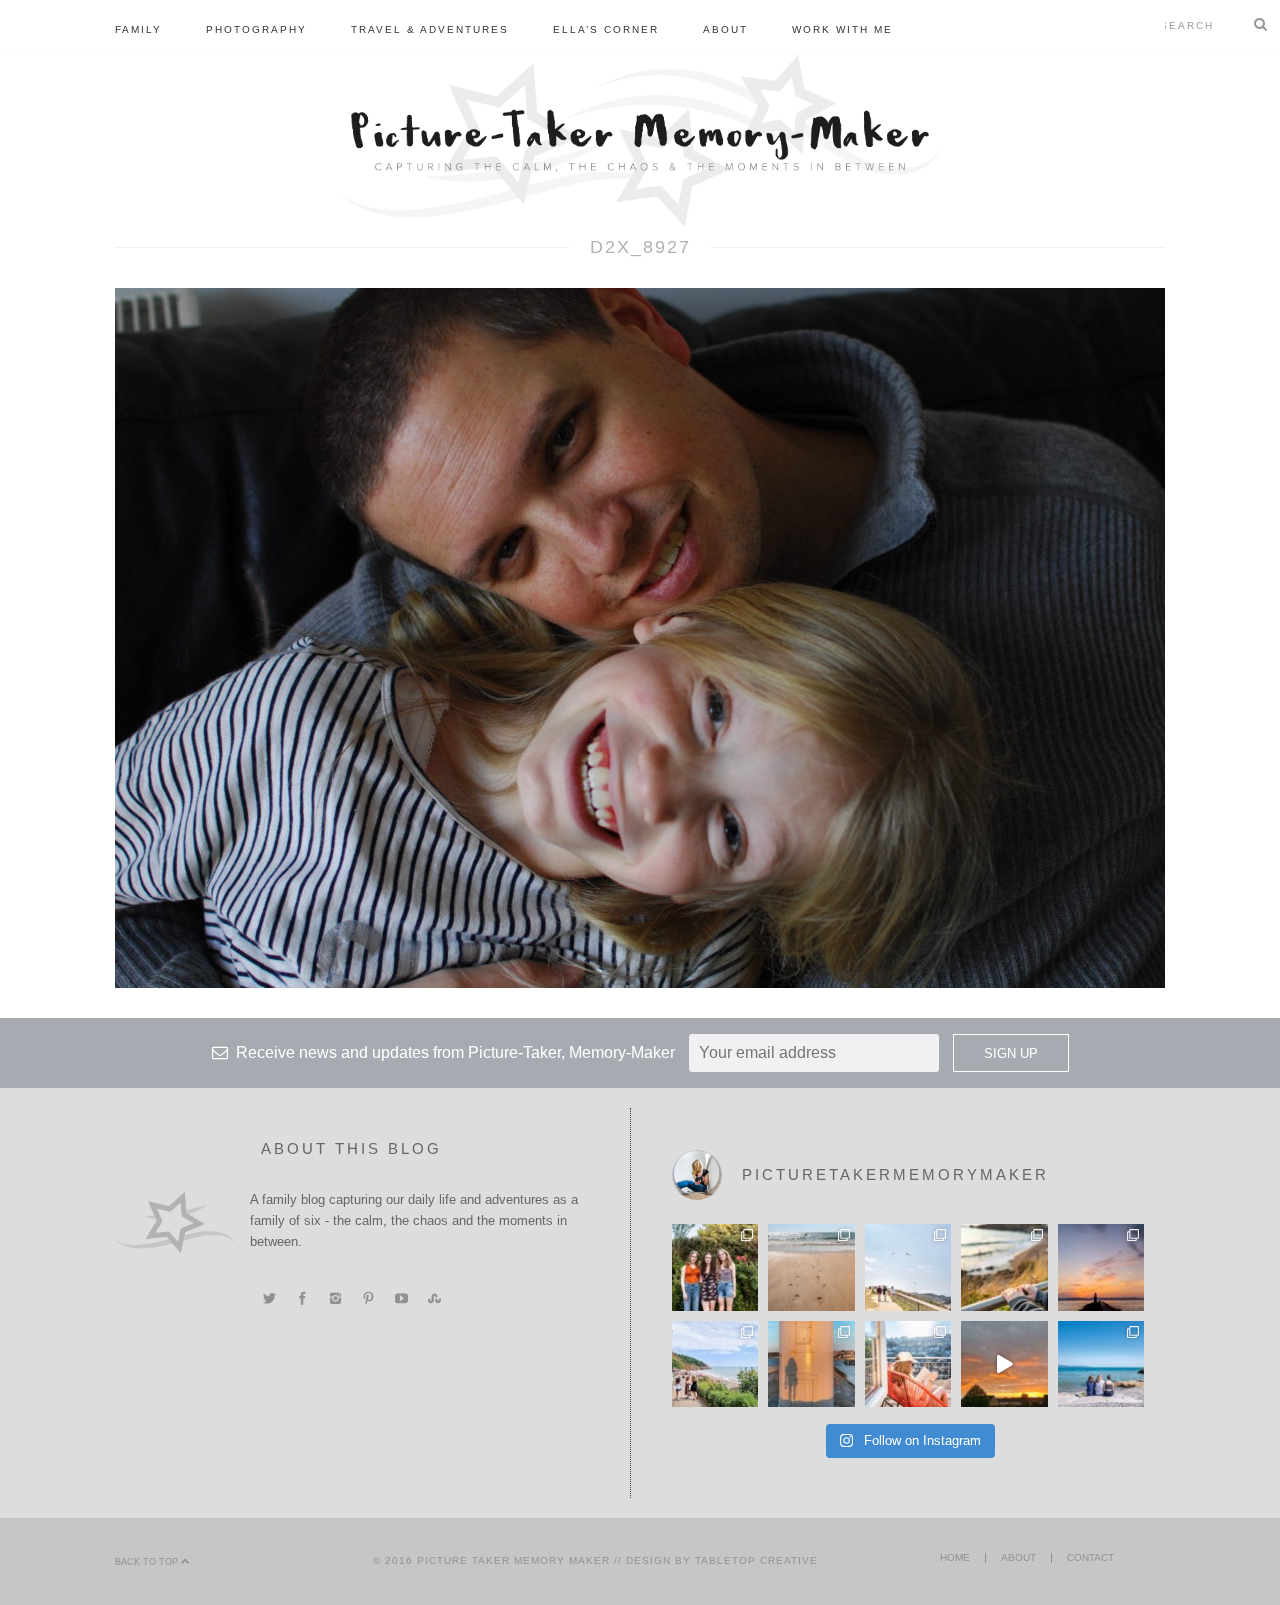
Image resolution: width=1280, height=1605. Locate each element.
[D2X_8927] (640, 637)
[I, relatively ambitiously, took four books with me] (908, 1364)
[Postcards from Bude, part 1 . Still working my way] (908, 1267)
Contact (1090, 1557)
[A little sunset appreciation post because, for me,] (1101, 1267)
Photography (256, 29)
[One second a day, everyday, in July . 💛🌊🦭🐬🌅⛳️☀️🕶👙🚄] (1004, 1364)
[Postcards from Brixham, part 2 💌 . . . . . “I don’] (715, 1364)
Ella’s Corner (606, 29)
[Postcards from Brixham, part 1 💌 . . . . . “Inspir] (1101, 1364)
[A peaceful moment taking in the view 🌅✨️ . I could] (1004, 1267)
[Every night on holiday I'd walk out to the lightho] (811, 1364)
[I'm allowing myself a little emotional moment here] (715, 1267)
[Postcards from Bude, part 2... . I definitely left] (811, 1267)
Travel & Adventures (430, 29)
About (725, 29)
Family (138, 29)
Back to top (148, 1562)
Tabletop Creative (756, 1560)
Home (955, 1557)
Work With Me (842, 29)
